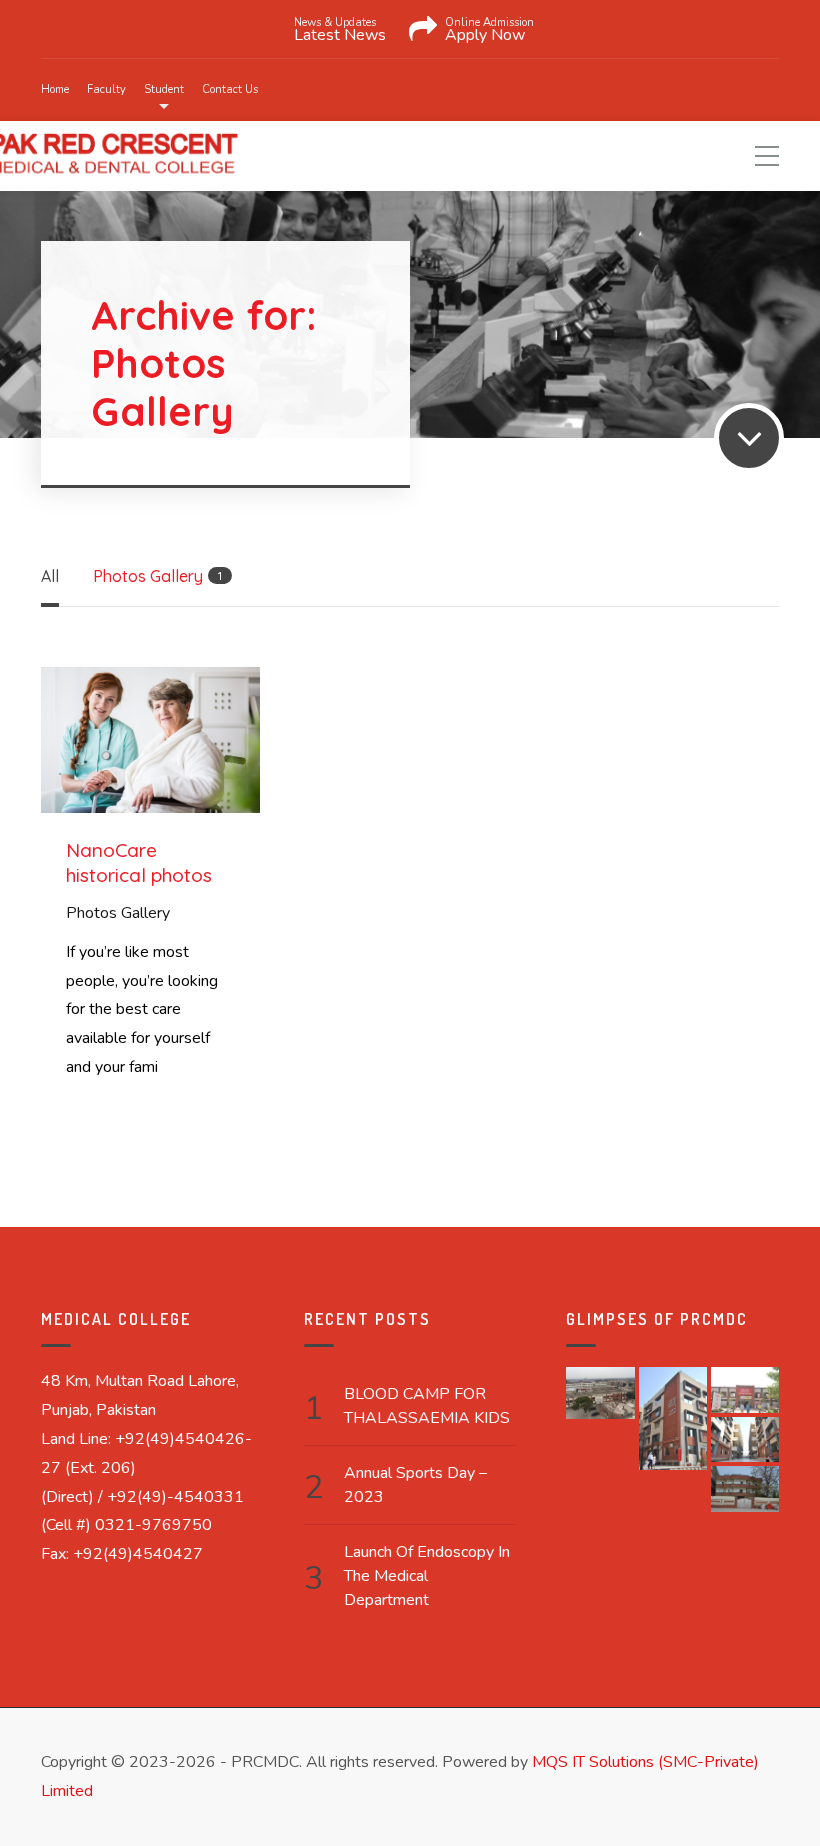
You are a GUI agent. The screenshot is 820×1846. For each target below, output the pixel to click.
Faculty (106, 89)
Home (55, 89)
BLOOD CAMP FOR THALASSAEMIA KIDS (427, 1406)
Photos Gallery (118, 913)
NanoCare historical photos (139, 863)
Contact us (230, 89)
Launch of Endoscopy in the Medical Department (427, 1576)
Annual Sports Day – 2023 (415, 1485)
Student (164, 89)
